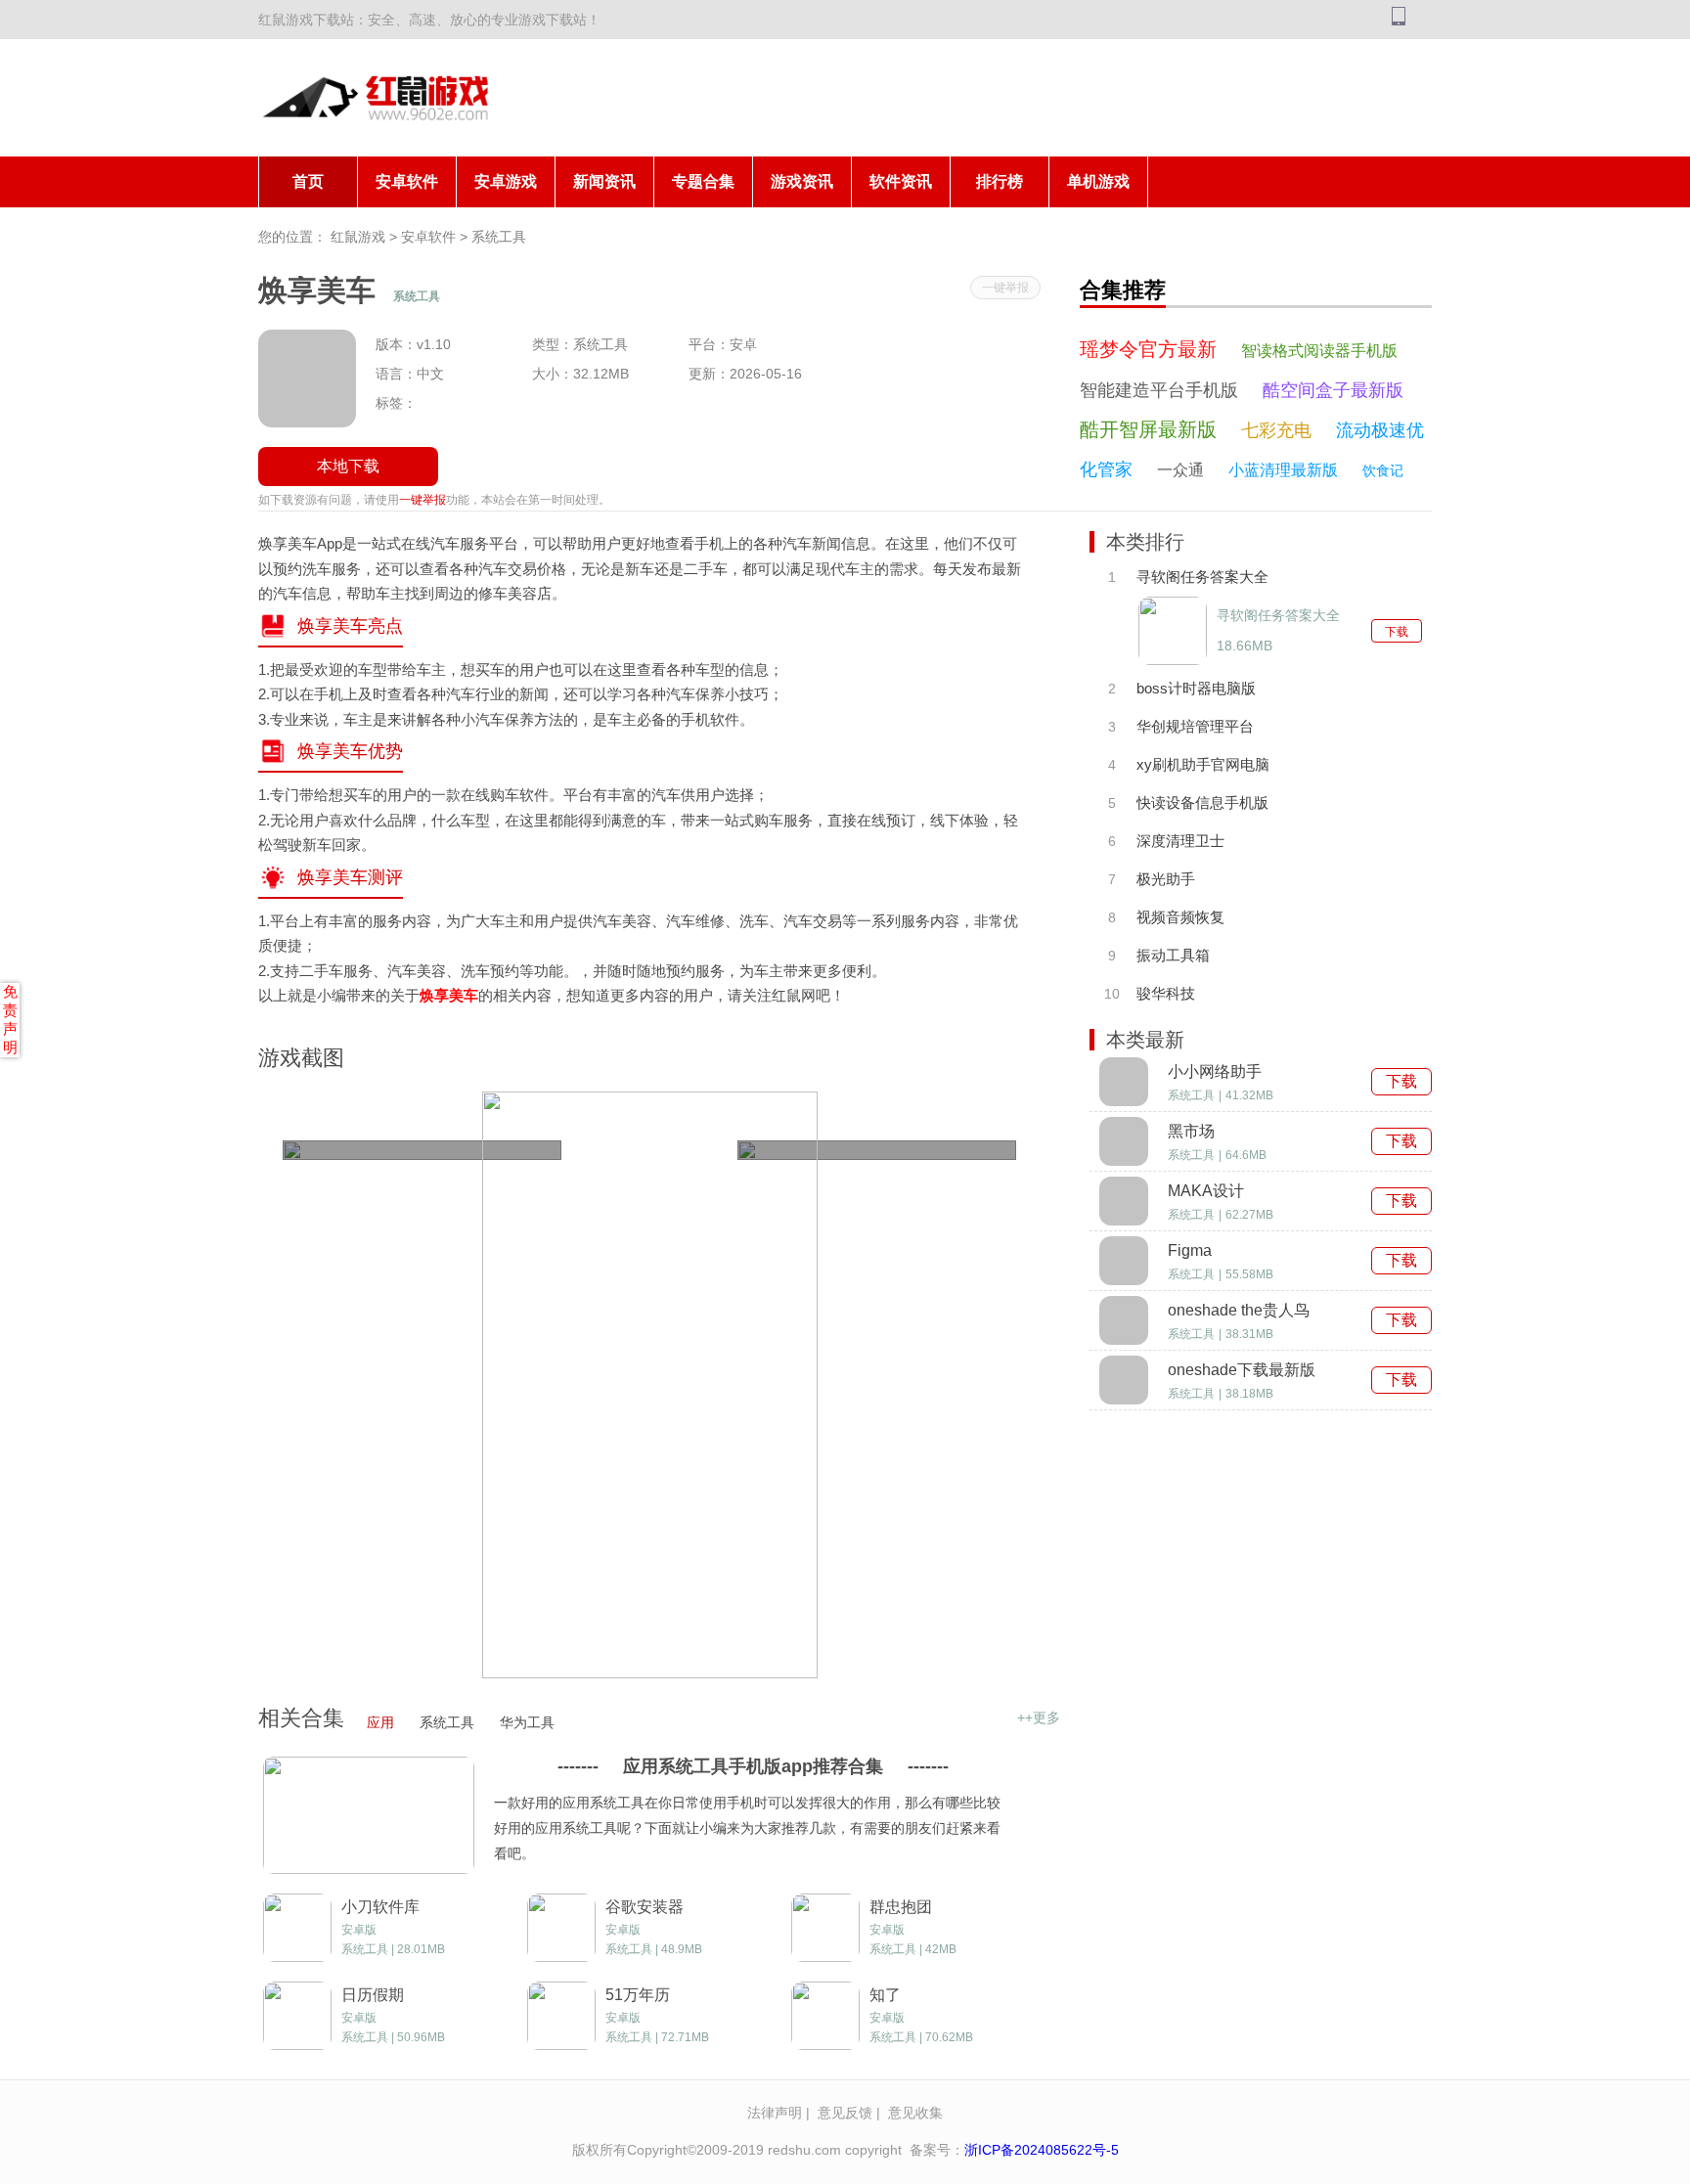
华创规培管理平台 (1195, 726)
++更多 (1039, 1717)
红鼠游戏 (358, 237)
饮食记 (1383, 470)
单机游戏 (1098, 181)
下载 (1397, 632)
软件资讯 (901, 181)
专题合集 (703, 181)
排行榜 (1000, 181)
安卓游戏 (506, 181)
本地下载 (348, 466)
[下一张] (906, 1385)
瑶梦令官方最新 (1148, 349)
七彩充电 (1276, 430)
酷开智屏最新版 (1148, 429)
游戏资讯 (802, 181)
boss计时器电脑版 (1196, 688)
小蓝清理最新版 (1283, 470)
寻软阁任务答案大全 (1202, 577)
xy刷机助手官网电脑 (1203, 764)
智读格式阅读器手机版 (1319, 351)
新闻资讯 (604, 181)
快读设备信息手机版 (1202, 802)
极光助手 (1166, 879)
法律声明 (775, 2113)
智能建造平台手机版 (1159, 390)
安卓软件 (407, 181)
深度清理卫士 (1180, 841)
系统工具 (499, 237)
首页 (308, 181)
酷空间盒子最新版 (1333, 390)
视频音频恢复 (1180, 917)
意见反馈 (845, 2113)
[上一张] (393, 1385)
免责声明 (10, 1019)
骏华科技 (1166, 993)
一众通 (1180, 470)
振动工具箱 (1173, 955)
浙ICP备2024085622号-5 (1042, 2150)
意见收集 (915, 2113)
